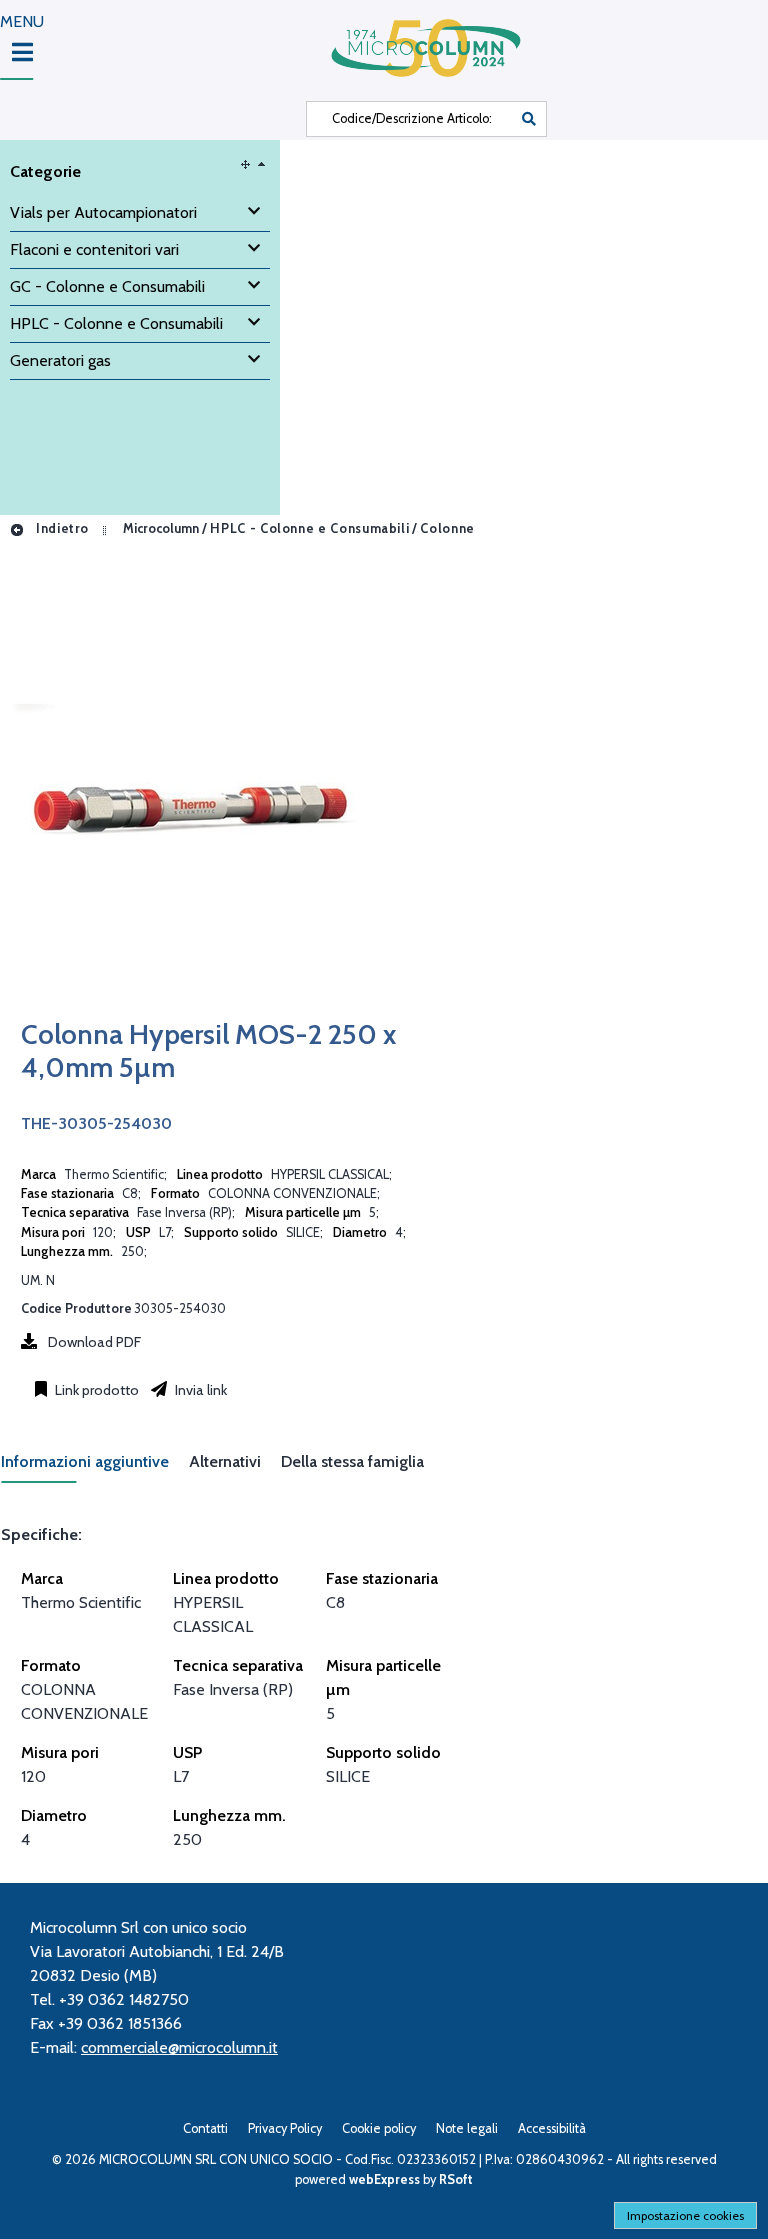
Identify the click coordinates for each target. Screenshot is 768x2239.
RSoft (456, 2179)
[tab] (95, 1467)
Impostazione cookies (685, 2215)
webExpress (384, 2179)
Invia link (199, 1390)
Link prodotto (95, 1390)
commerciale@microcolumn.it (179, 2047)
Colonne (447, 528)
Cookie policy (379, 2128)
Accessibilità (552, 2128)
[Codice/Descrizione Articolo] (529, 119)
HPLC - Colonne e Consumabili (309, 528)
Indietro (60, 528)
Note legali (467, 2128)
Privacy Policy (285, 2128)
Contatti (205, 2128)
